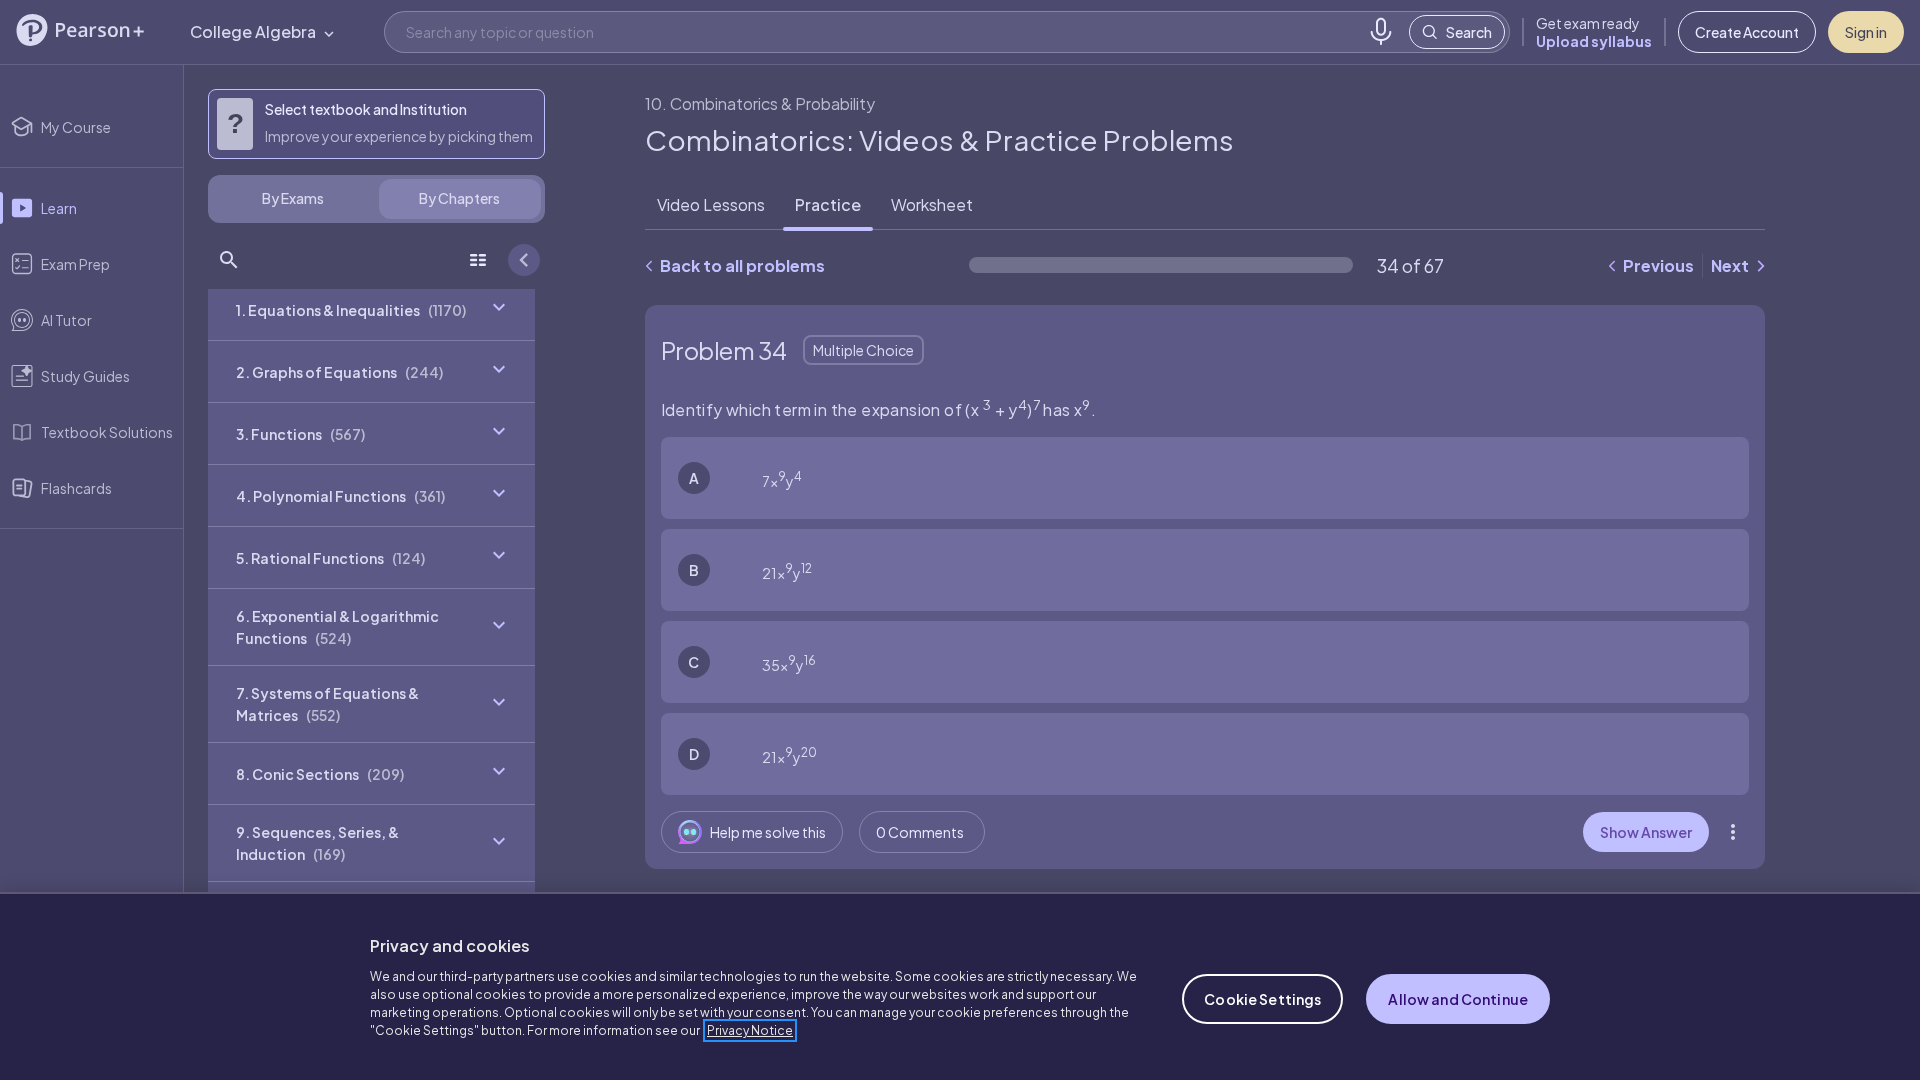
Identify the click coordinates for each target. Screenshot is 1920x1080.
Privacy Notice (750, 1030)
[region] (960, 986)
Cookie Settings (1262, 999)
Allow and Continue (1458, 999)
